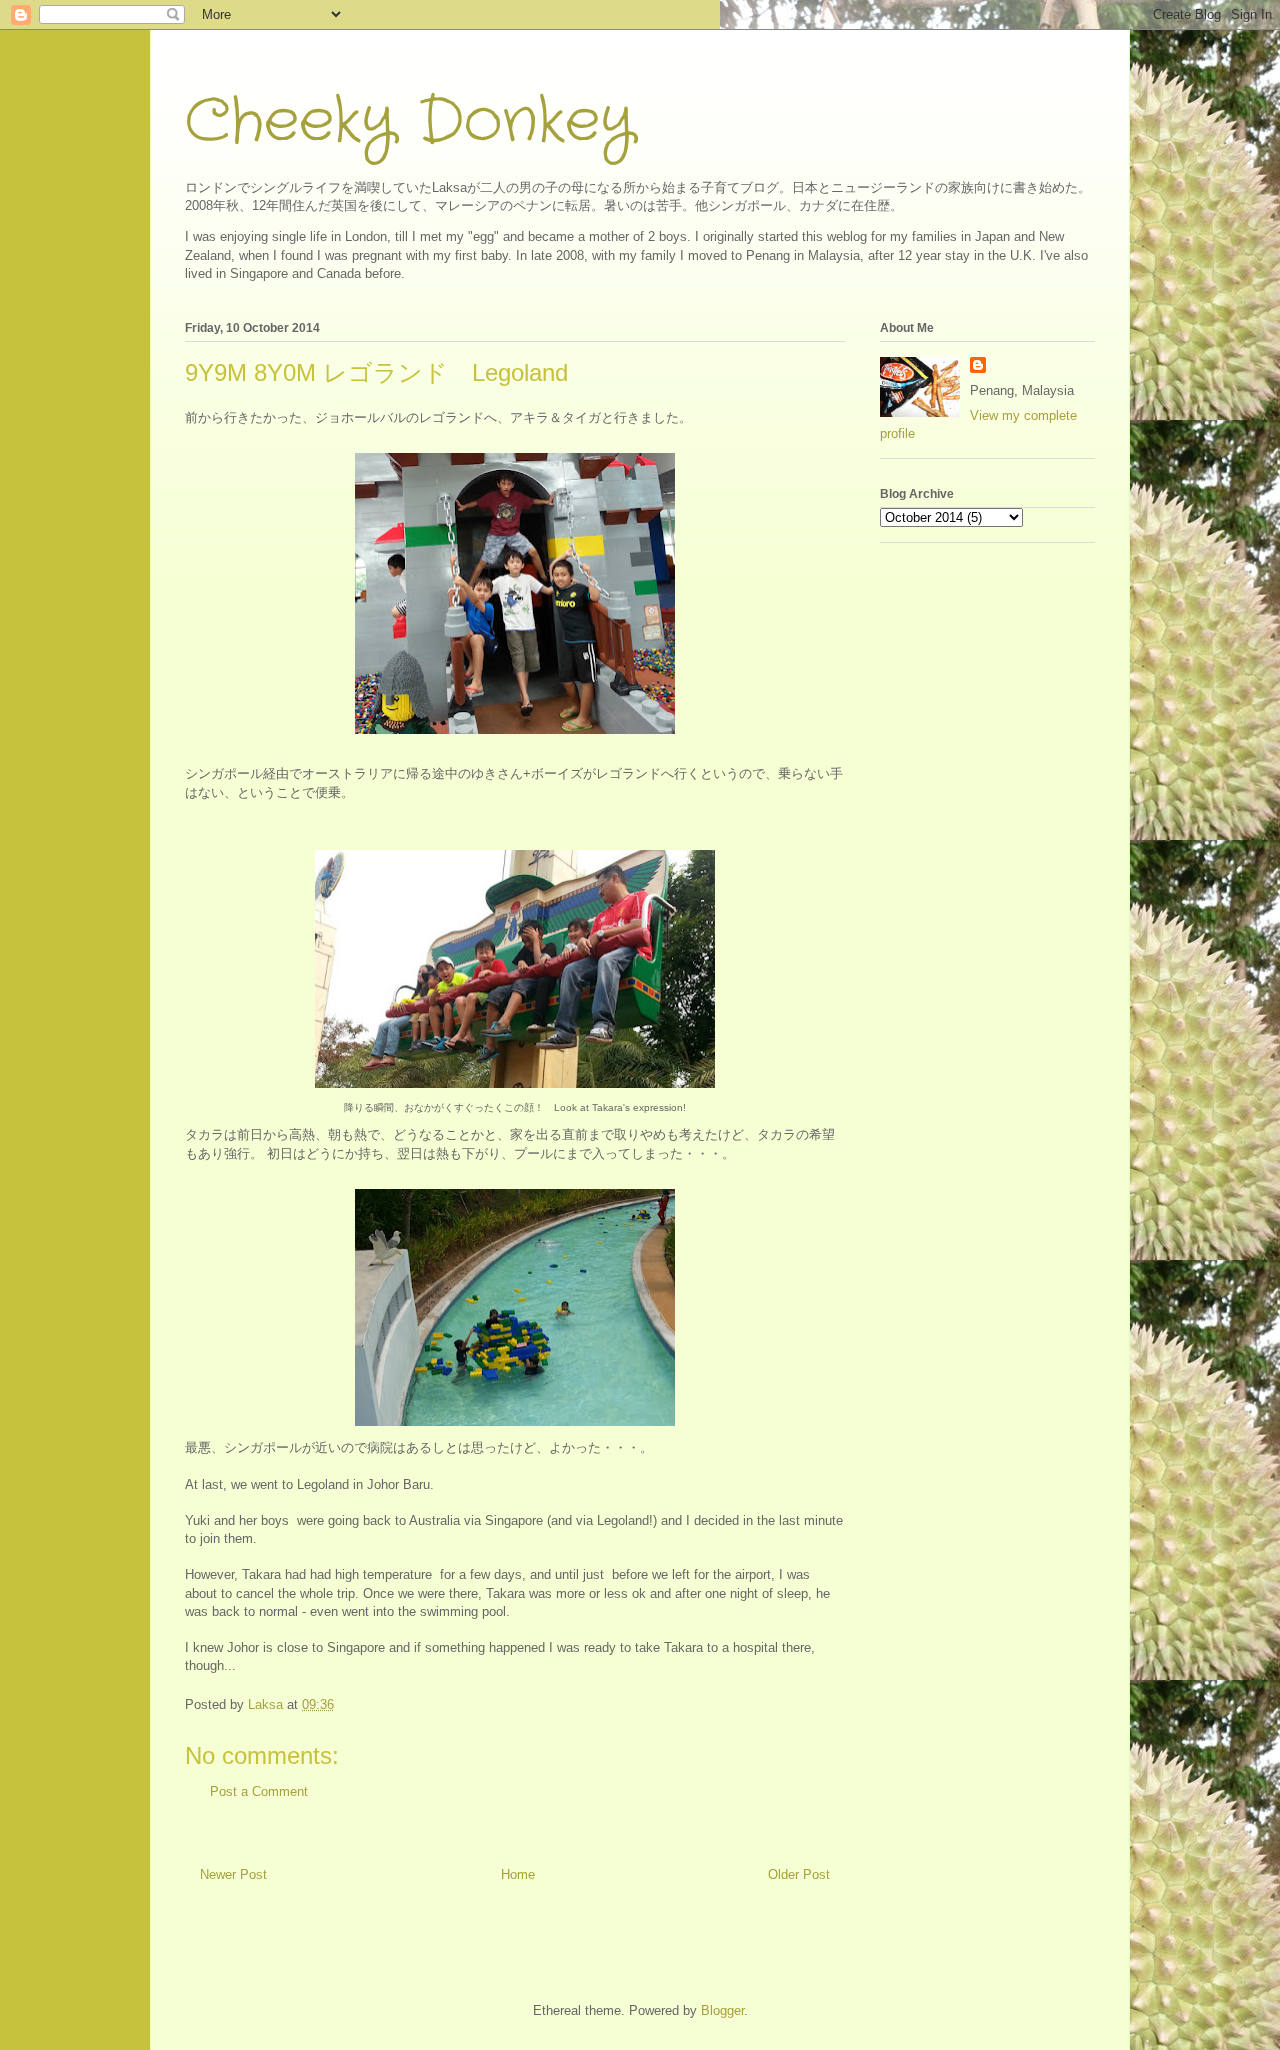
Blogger (722, 2010)
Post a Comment (259, 1791)
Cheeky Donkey (409, 122)
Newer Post (233, 1874)
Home (518, 1874)
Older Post (799, 1874)
